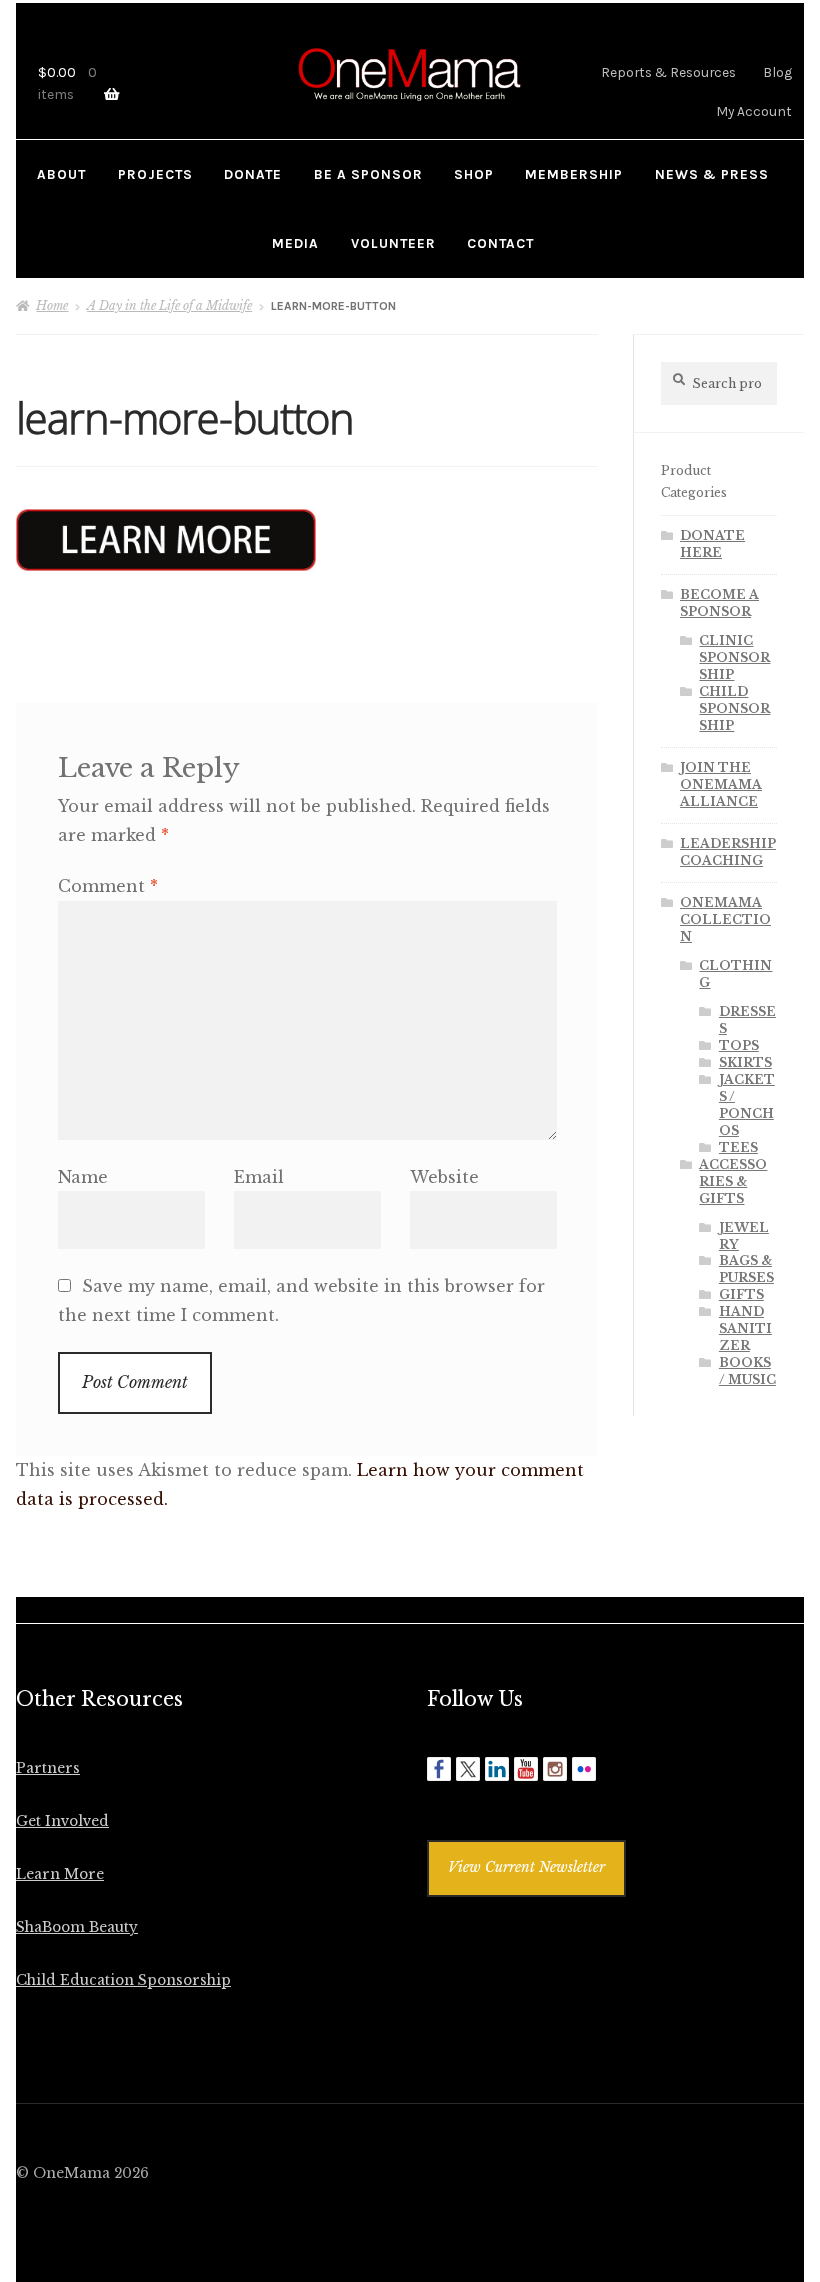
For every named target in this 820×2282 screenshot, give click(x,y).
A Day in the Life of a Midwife (169, 305)
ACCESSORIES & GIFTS (733, 1181)
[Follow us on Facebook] (439, 1769)
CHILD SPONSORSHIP (734, 708)
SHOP (474, 174)
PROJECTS (155, 174)
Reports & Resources (668, 72)
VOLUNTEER (393, 243)
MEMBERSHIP (574, 174)
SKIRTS (745, 1062)
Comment (108, 886)
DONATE (253, 174)
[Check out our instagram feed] (555, 1769)
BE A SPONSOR (368, 174)
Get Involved (62, 1821)
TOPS (739, 1045)
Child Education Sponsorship (123, 1980)
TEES (738, 1147)
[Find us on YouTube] (526, 1769)
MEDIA (295, 243)
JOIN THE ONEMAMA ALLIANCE (721, 784)
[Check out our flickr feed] (584, 1769)
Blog (777, 72)
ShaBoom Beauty (77, 1927)
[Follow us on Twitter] (468, 1769)
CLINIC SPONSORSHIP (734, 657)
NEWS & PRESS (712, 174)
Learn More (60, 1874)
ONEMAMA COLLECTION (725, 919)
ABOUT (61, 174)
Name (83, 1177)
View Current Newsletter (526, 1867)
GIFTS (741, 1294)
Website (444, 1177)
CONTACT (500, 243)
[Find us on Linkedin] (497, 1769)
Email (259, 1177)
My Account (754, 111)
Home (52, 305)
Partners (48, 1768)
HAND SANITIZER (745, 1328)
